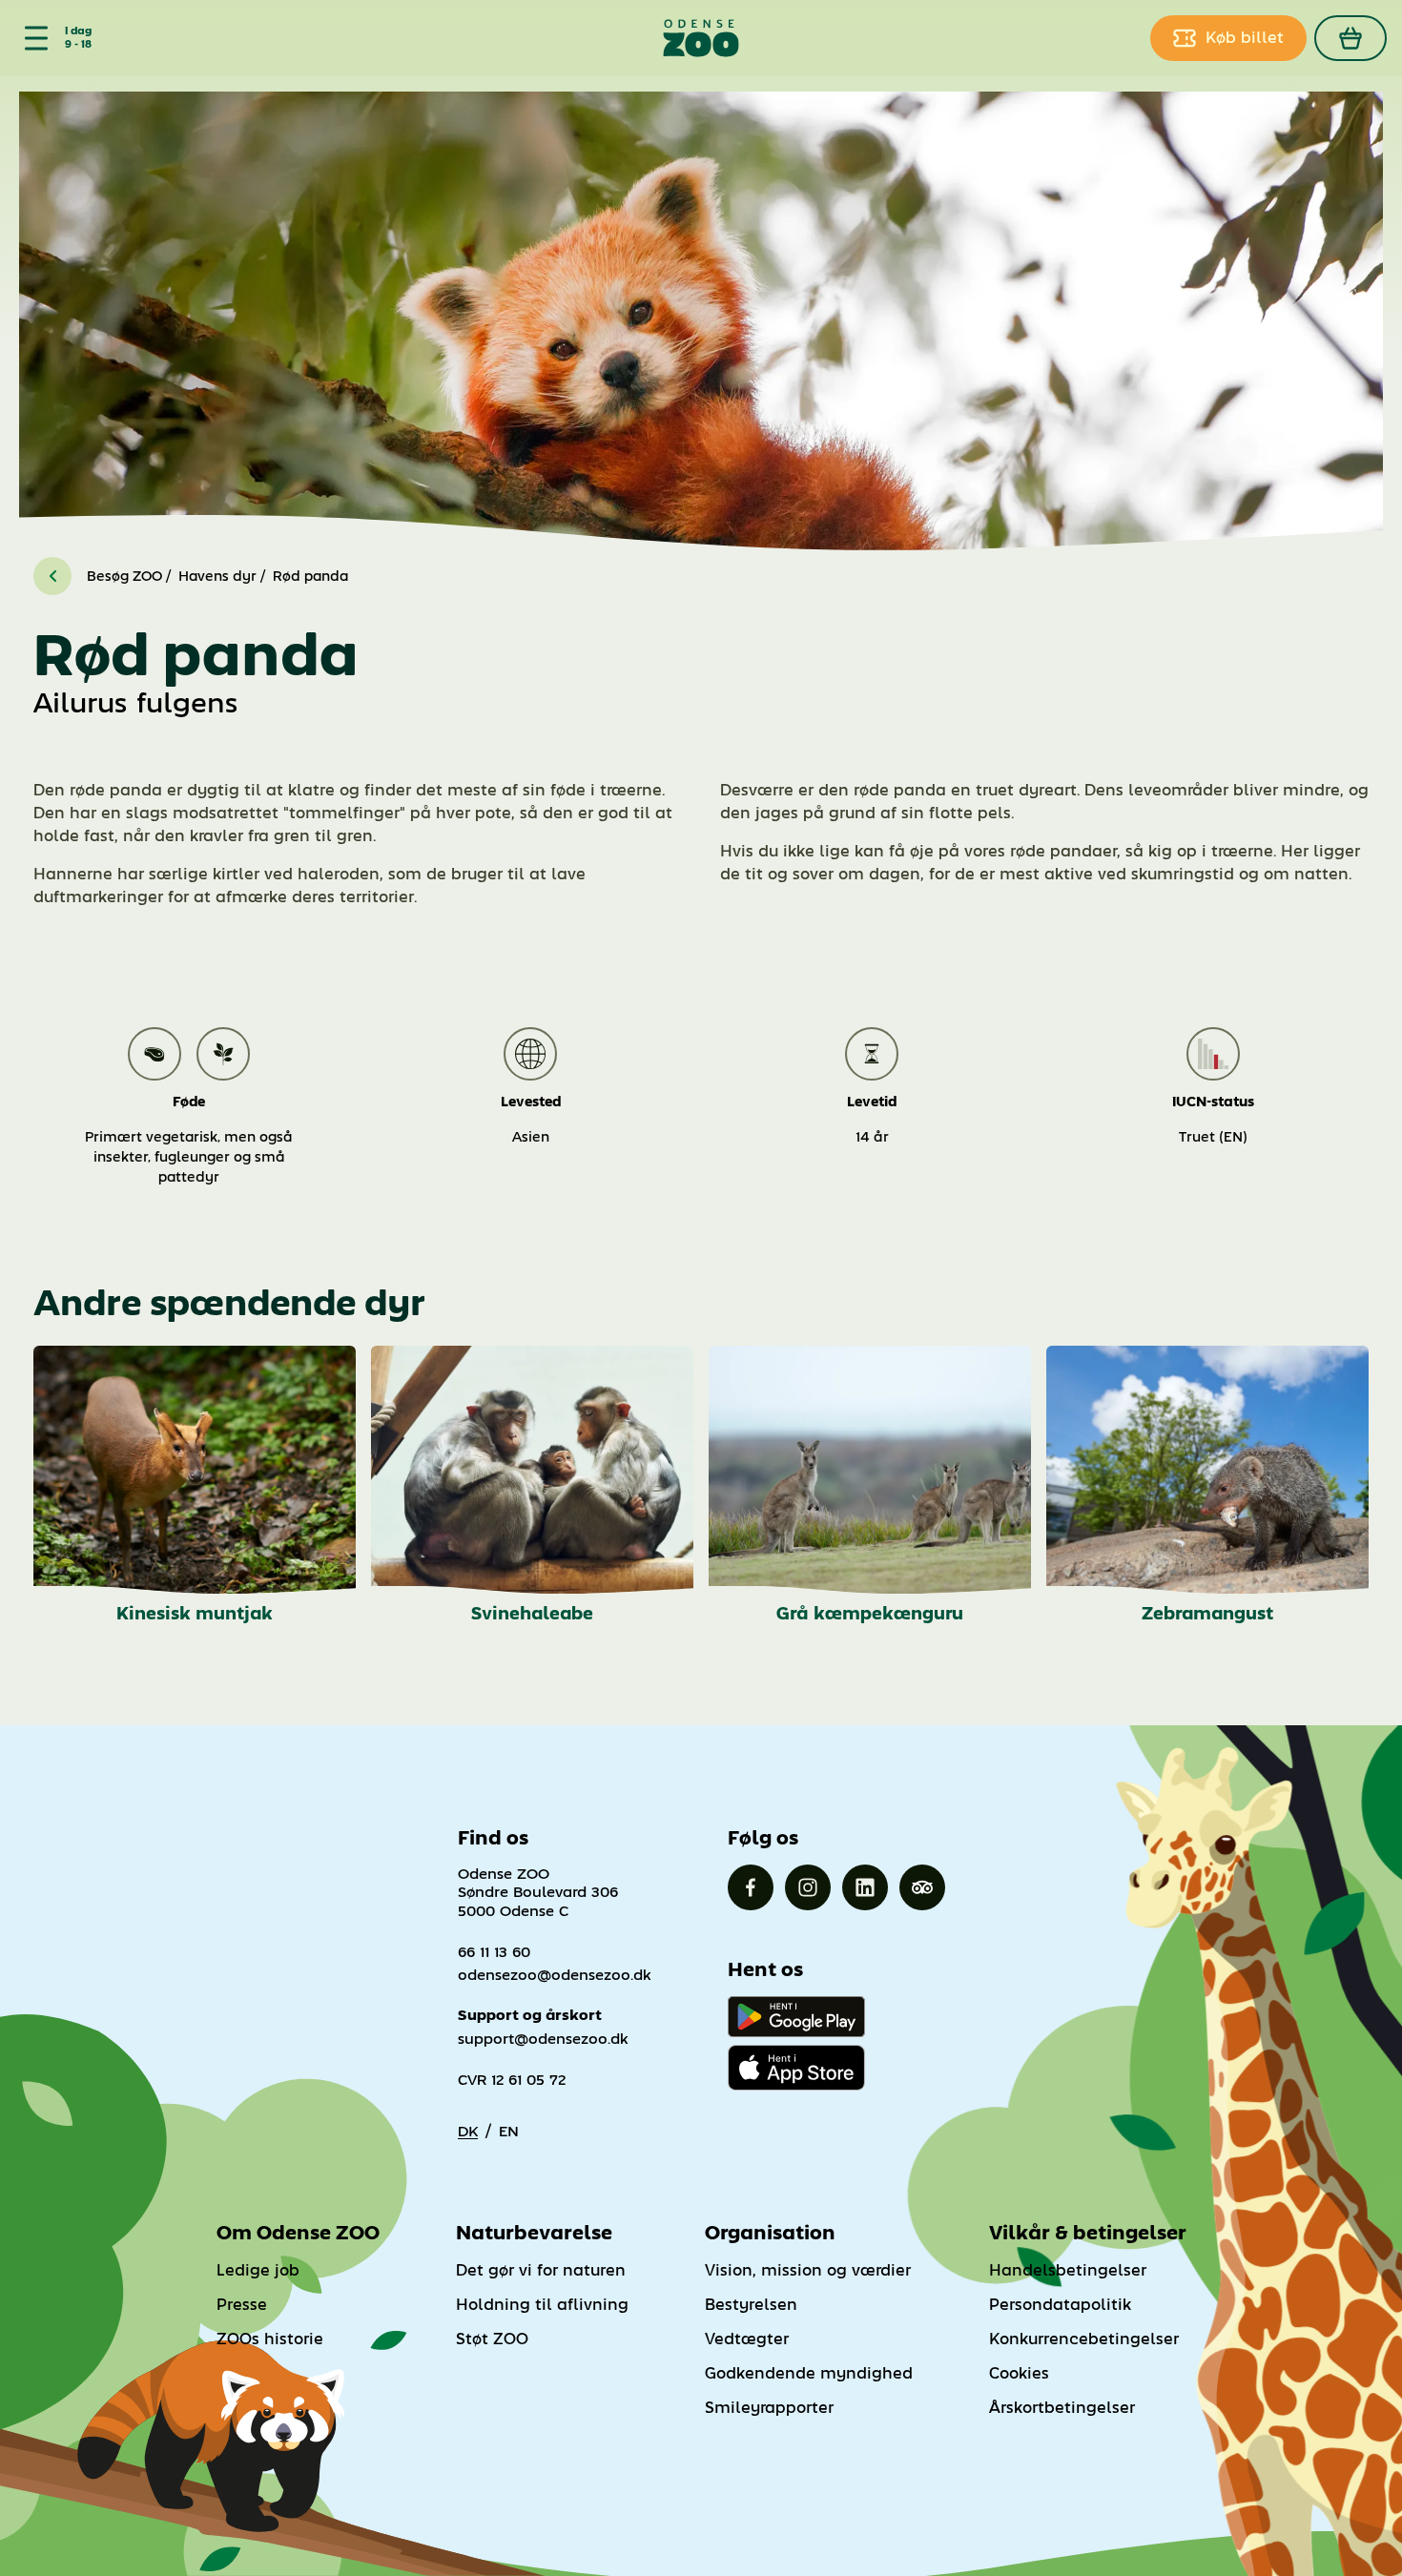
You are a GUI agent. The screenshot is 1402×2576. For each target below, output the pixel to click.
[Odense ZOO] (701, 38)
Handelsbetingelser (1068, 2270)
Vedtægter (747, 2339)
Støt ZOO (492, 2339)
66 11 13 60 (494, 1952)
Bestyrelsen (751, 2305)
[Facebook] (751, 1887)
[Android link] (796, 2017)
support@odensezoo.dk (543, 2039)
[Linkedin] (865, 1887)
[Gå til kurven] (1350, 38)
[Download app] (796, 2068)
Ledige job (258, 2270)
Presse (242, 2305)
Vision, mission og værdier (808, 2270)
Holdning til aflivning (542, 2305)
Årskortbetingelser (1062, 2408)
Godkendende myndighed (809, 2373)
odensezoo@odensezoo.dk (555, 1975)
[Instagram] (808, 1887)
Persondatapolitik (1060, 2305)
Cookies (1019, 2373)
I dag (78, 31)
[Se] (32, 38)
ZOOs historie (270, 2339)
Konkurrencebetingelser (1084, 2339)
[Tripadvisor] (922, 1887)
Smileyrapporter (769, 2408)
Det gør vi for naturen (541, 2270)
